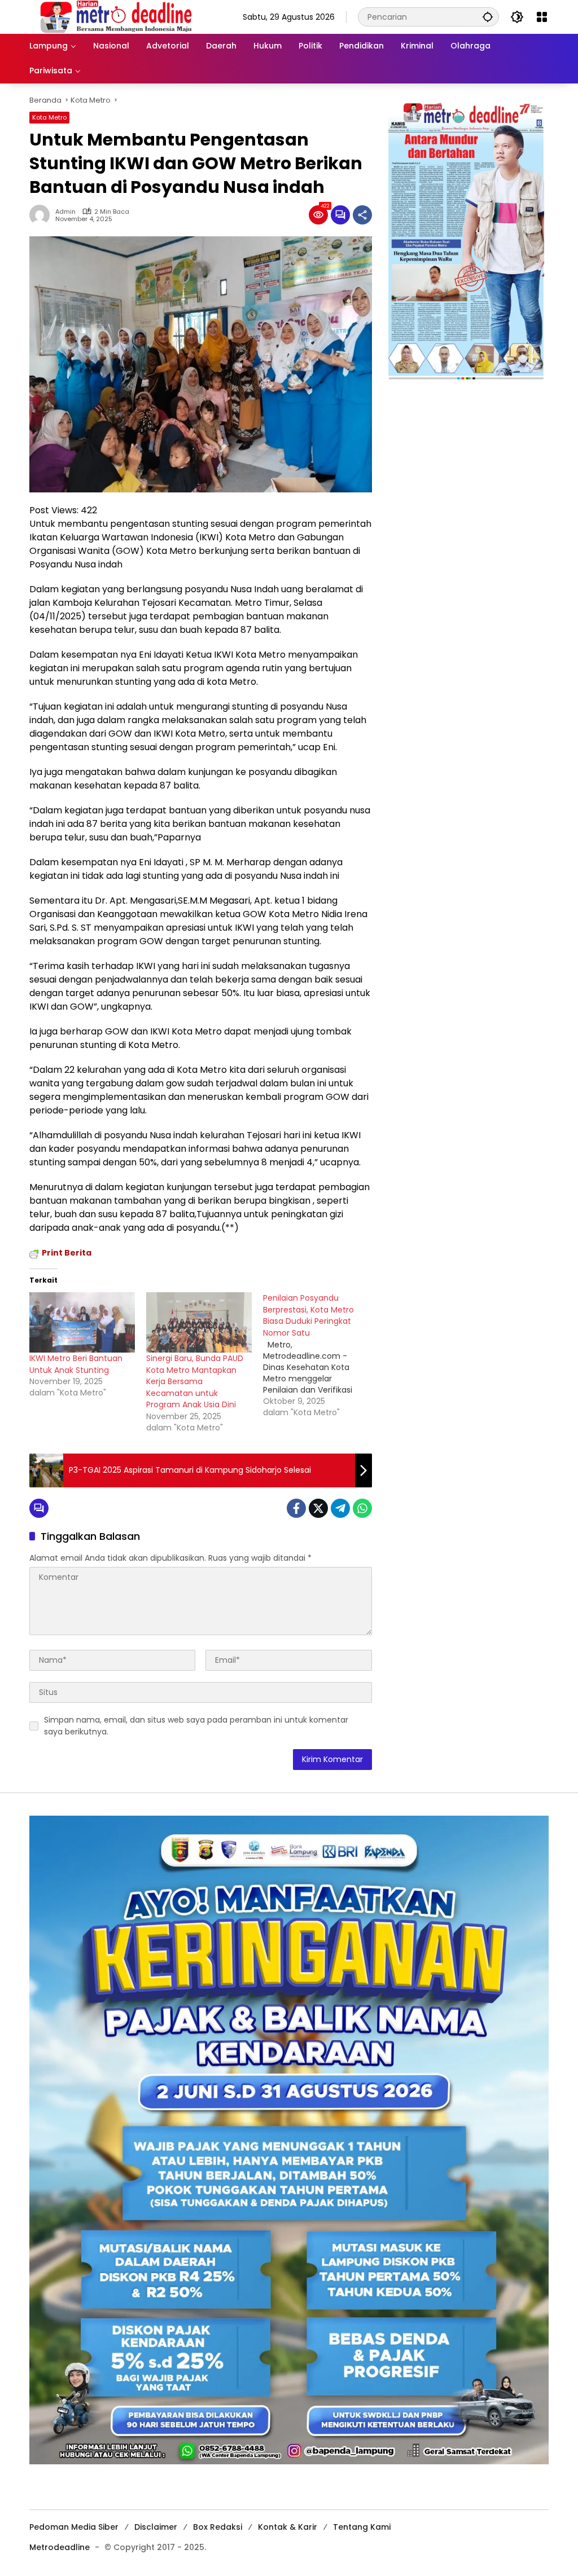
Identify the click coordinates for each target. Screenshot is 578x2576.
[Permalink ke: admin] (42, 215)
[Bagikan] (362, 215)
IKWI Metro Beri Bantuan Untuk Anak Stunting (76, 1364)
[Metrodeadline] (114, 16)
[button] (488, 17)
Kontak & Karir (288, 2527)
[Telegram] (340, 1508)
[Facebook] (296, 1508)
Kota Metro (49, 117)
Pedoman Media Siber (74, 2527)
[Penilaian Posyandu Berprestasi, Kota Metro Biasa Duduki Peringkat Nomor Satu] (321, 1355)
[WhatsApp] (362, 1508)
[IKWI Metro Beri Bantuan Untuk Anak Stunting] (82, 1322)
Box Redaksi (218, 2527)
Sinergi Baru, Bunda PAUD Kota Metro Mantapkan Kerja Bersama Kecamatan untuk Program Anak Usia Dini (195, 1381)
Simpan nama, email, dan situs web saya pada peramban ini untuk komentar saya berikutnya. (196, 1726)
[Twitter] (318, 1508)
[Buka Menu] (542, 17)
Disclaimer (156, 2527)
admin (65, 212)
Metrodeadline (60, 2547)
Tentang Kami (362, 2527)
